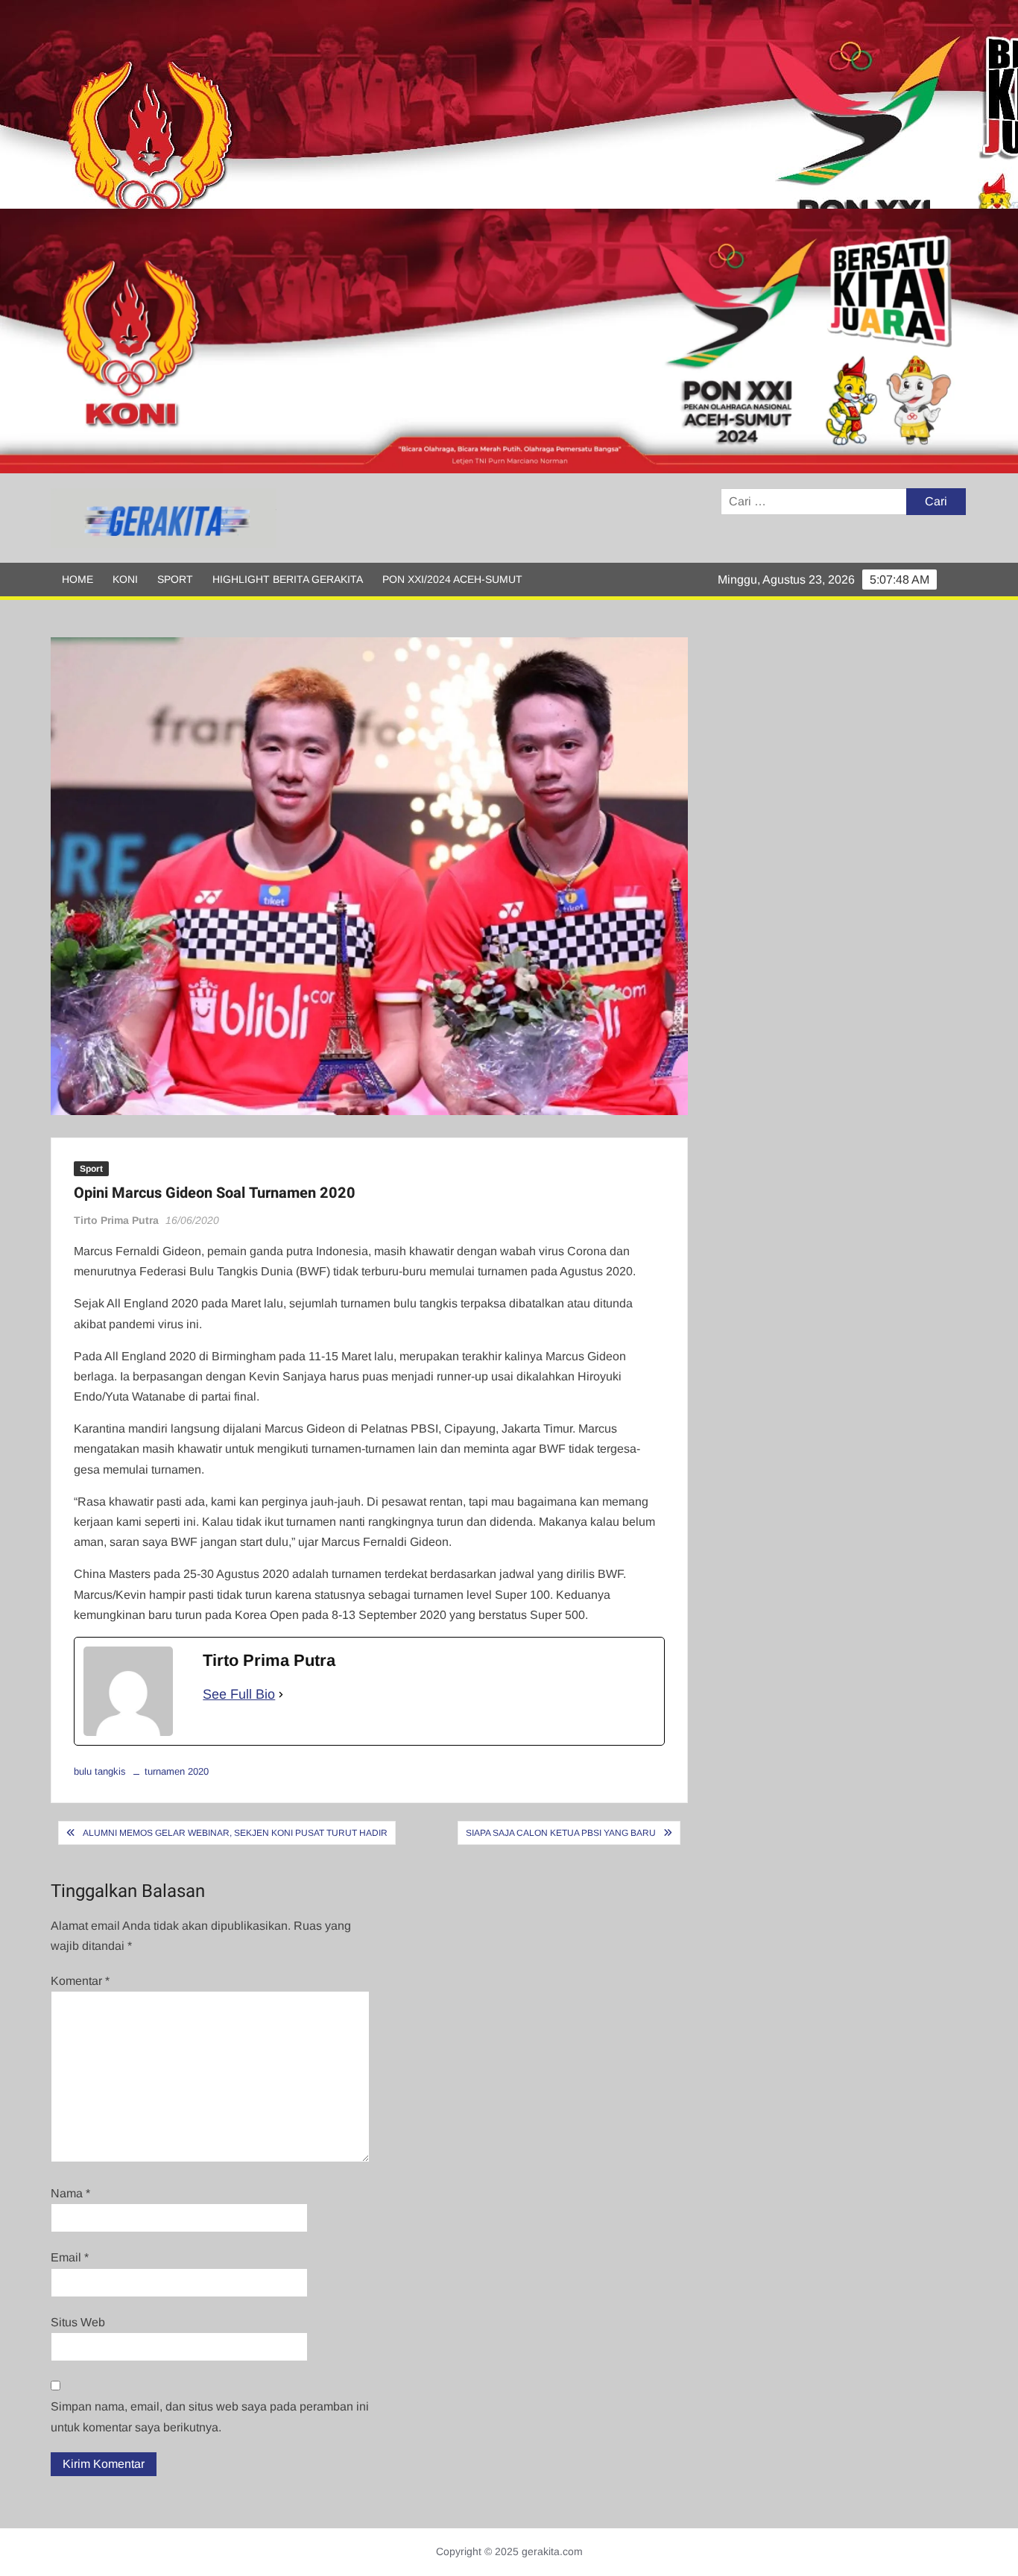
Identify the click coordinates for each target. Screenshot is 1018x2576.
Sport (175, 579)
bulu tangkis (100, 1771)
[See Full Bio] (281, 1695)
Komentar (80, 1981)
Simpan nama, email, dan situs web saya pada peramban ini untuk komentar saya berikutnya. (210, 2416)
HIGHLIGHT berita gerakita (288, 579)
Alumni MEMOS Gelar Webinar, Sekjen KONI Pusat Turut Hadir (235, 1833)
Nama (70, 2193)
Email (70, 2257)
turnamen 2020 (177, 1771)
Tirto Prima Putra (116, 1220)
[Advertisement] (447, 104)
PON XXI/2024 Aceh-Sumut (452, 579)
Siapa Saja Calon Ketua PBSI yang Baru (561, 1833)
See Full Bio (239, 1694)
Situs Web (78, 2322)
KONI (125, 579)
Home (78, 579)
